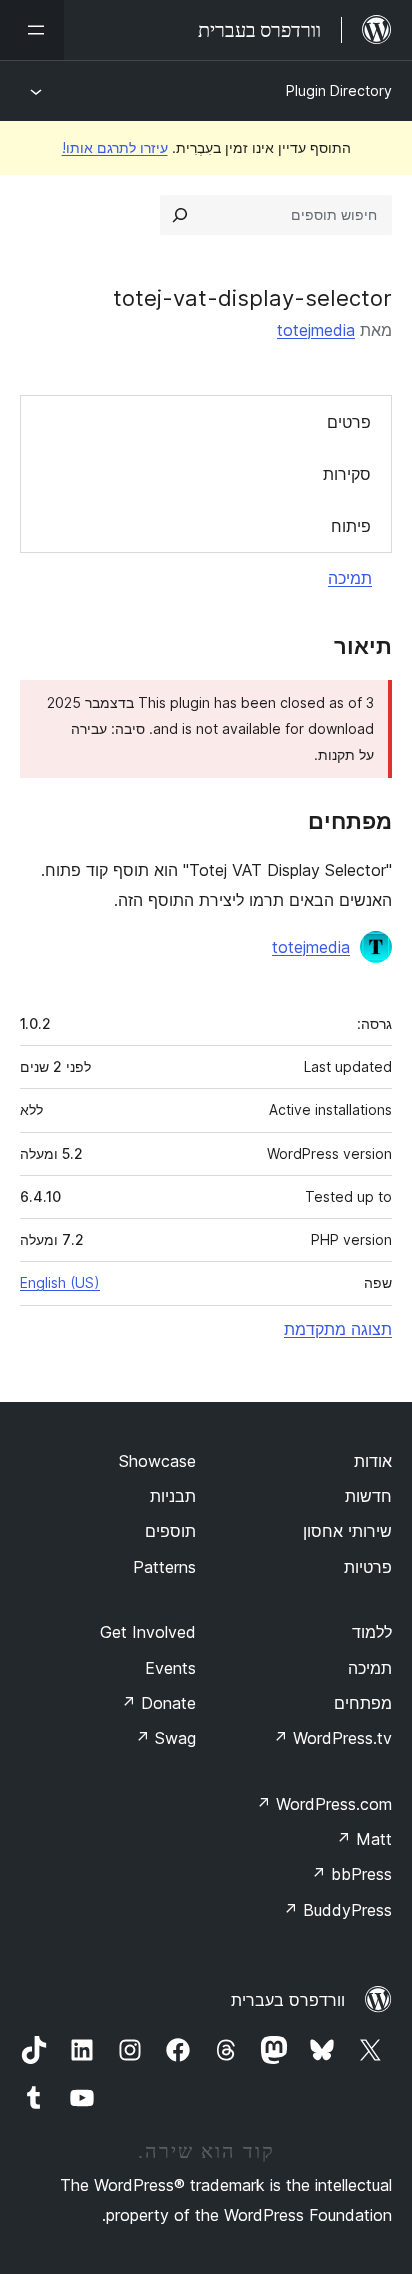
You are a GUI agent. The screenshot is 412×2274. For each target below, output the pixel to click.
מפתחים (363, 1703)
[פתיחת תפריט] (32, 30)
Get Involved (148, 1632)
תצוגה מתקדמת (338, 1329)
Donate (158, 1703)
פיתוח (351, 526)
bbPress (351, 1874)
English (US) (60, 1282)
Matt (364, 1839)
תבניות (173, 1496)
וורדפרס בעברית (288, 2000)
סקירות (347, 474)
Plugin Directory (339, 90)
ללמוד (372, 1632)
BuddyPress (337, 1910)
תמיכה (350, 578)
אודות (373, 1461)
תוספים (170, 1531)
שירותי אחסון (347, 1531)
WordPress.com (324, 1804)
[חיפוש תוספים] (180, 215)
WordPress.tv (332, 1738)
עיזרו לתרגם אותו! (115, 147)
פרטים (349, 422)
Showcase (157, 1461)
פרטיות (368, 1567)
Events (170, 1668)
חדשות (368, 1496)
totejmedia (316, 330)
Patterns (164, 1567)
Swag (165, 1738)
